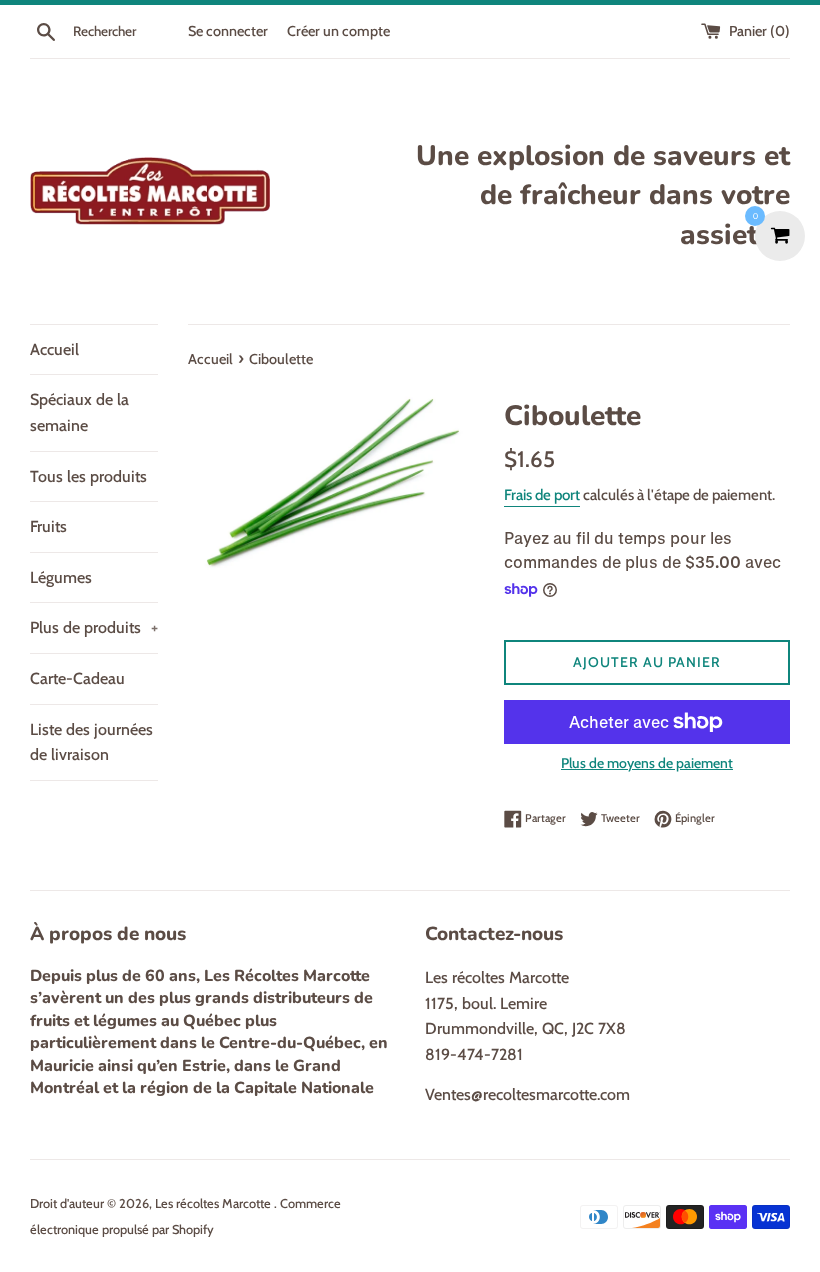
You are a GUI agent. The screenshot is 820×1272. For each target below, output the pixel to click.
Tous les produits (88, 476)
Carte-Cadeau (77, 678)
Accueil (54, 349)
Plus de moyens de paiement (647, 763)
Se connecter (228, 31)
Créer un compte (338, 31)
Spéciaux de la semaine (79, 412)
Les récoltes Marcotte (214, 1203)
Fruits (48, 526)
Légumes (61, 577)
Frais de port (542, 495)
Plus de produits (94, 627)
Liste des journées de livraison (91, 742)
